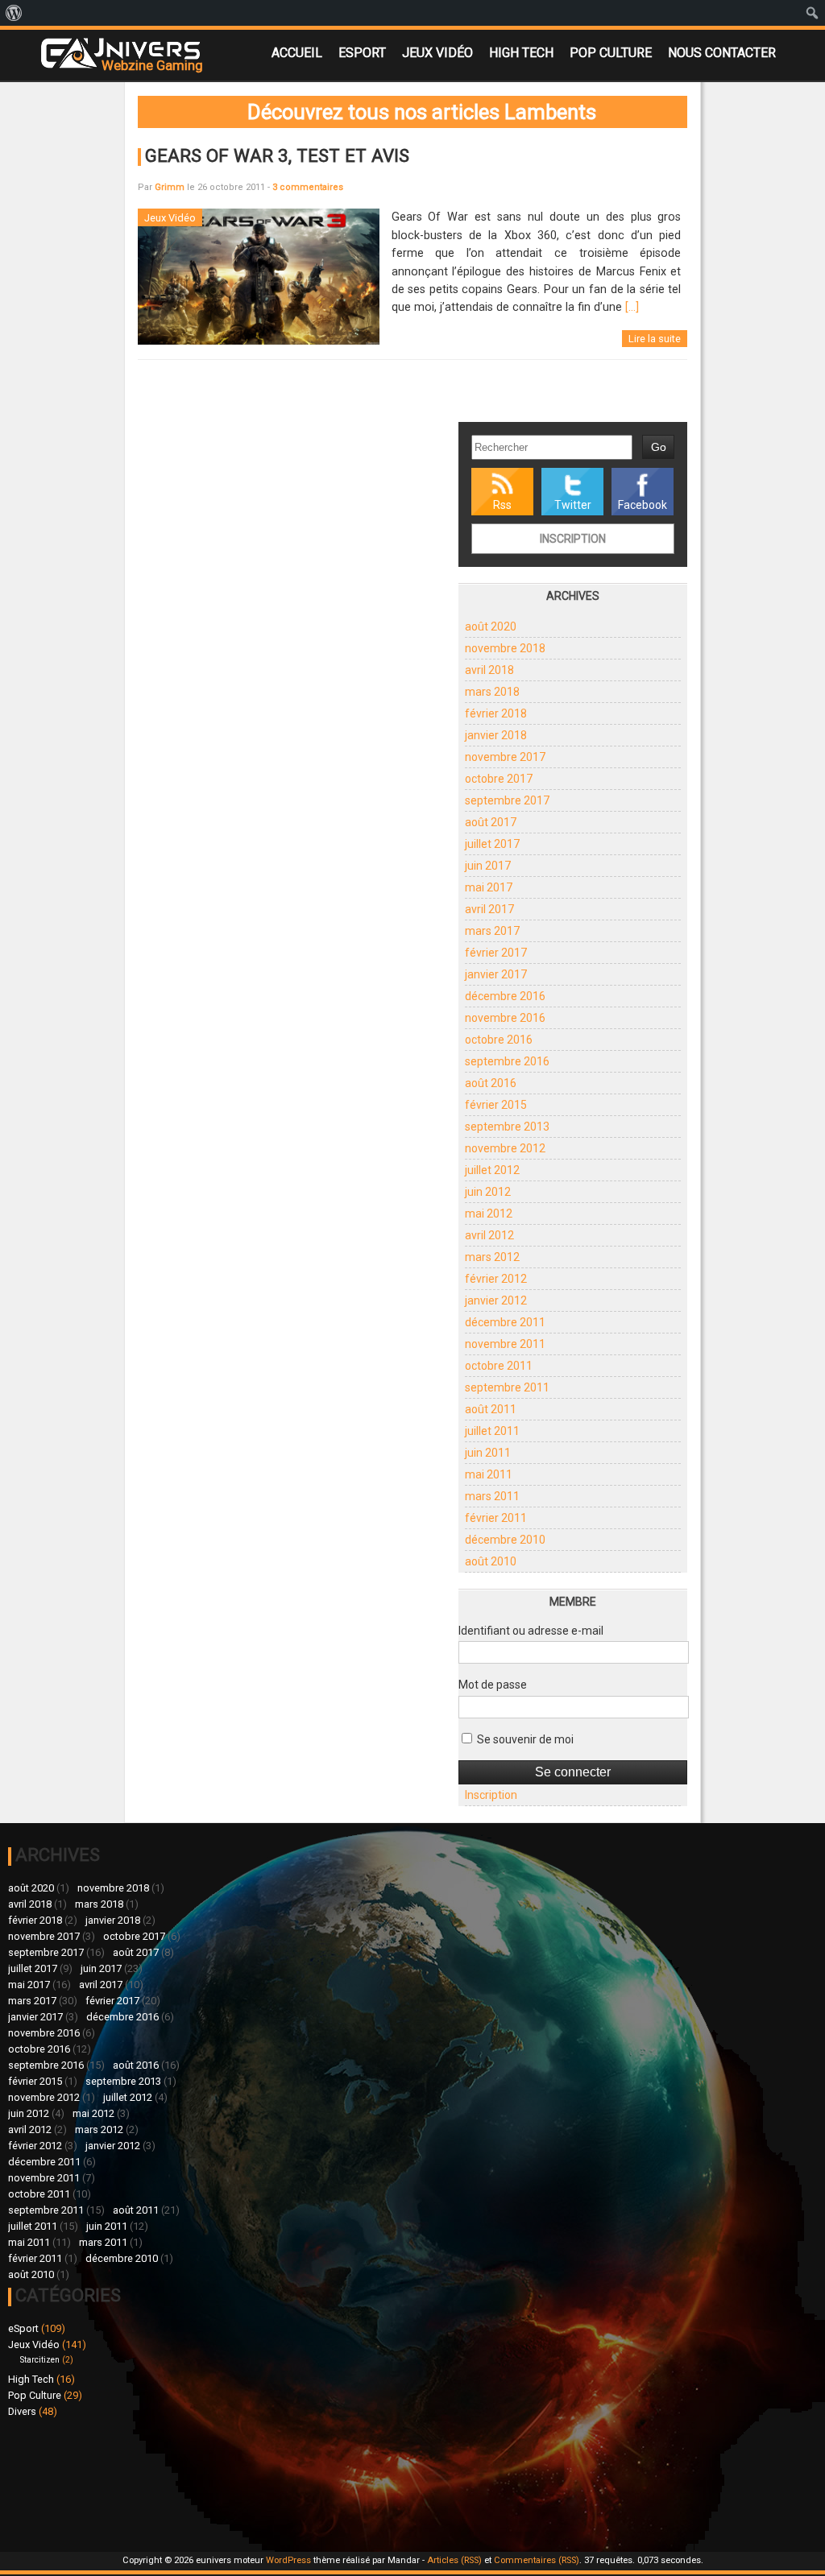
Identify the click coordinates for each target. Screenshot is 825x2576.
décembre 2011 (505, 1322)
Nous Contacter (722, 53)
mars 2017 (492, 931)
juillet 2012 (492, 1170)
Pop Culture (611, 53)
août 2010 (491, 1561)
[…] (632, 307)
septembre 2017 (507, 800)
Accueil (297, 53)
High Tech (521, 53)
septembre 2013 (507, 1127)
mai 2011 (489, 1474)
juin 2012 (488, 1192)
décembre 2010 (505, 1540)
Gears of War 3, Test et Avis (277, 155)
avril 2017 (489, 909)
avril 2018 (489, 670)
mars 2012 (492, 1257)
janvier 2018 (496, 735)
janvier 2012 (496, 1300)
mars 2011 (492, 1496)
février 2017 (496, 953)
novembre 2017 (505, 757)
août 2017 (491, 822)
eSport (362, 53)
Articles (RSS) (454, 2560)
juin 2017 (488, 866)
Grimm (170, 187)
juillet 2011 (492, 1431)
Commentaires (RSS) (537, 2560)
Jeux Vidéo (437, 53)
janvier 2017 (496, 974)
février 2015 (496, 1105)
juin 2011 (488, 1453)
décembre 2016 (505, 996)
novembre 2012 (505, 1148)
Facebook (643, 505)
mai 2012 (489, 1214)
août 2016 (491, 1083)
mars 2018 (492, 692)
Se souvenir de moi (524, 1739)
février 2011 (496, 1518)
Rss (502, 505)
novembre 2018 (505, 648)
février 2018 (496, 713)
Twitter (573, 505)
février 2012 (496, 1279)
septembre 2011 (507, 1387)
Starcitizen (40, 2360)
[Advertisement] (400, 2431)
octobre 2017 (499, 779)
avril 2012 (489, 1235)
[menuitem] (14, 13)
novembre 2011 (505, 1344)
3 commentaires (308, 187)
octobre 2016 (499, 1040)
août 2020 (491, 626)
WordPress (288, 2560)
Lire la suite (655, 339)
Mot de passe (493, 1685)
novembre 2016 (505, 1018)
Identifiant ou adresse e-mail (531, 1631)
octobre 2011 (499, 1366)
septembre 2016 (507, 1061)
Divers (22, 2411)
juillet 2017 (492, 844)
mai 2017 (489, 887)
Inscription (573, 539)
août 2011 (491, 1409)
